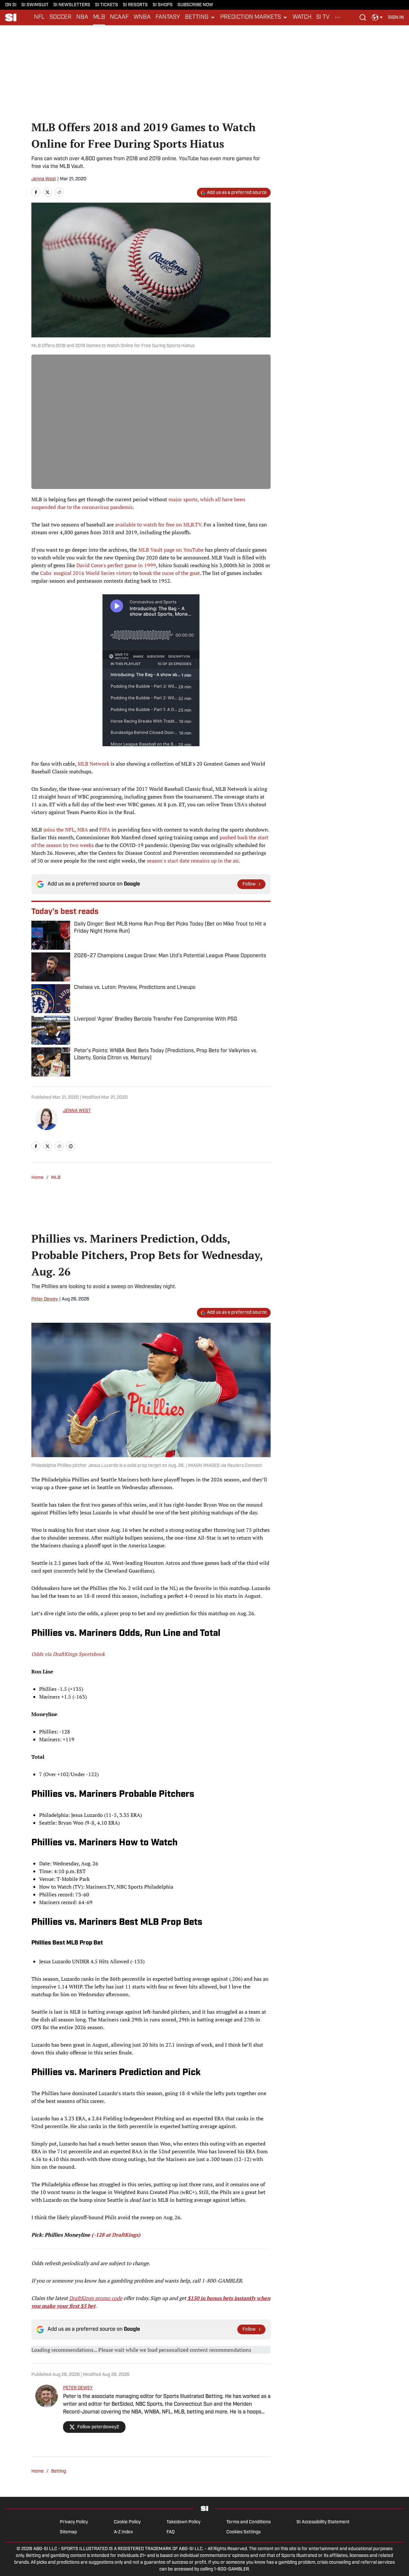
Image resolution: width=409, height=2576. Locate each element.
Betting (59, 2471)
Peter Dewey (45, 1299)
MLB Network (93, 764)
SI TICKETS (107, 5)
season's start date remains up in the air (193, 861)
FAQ (171, 2532)
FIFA (105, 830)
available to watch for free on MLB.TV (158, 525)
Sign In (396, 18)
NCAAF (119, 17)
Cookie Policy (127, 2522)
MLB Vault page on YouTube (171, 550)
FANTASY (168, 17)
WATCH (302, 17)
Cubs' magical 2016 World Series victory (86, 573)
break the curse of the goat (170, 573)
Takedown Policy (183, 2522)
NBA (82, 17)
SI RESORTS (135, 5)
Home (38, 1178)
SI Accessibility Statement (323, 2522)
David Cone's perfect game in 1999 (116, 565)
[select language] (377, 17)
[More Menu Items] (338, 17)
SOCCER (60, 17)
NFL (39, 17)
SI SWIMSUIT (35, 5)
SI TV (323, 17)
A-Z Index (123, 2532)
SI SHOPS (163, 5)
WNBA (142, 17)
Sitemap (68, 2532)
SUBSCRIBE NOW (195, 5)
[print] (71, 1146)
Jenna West (44, 179)
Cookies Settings (243, 2532)
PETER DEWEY (78, 2388)
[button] (200, 17)
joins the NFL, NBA (66, 830)
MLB (99, 17)
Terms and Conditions (248, 2522)
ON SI (11, 5)
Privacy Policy (74, 2522)
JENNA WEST (77, 1111)
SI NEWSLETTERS (72, 5)
